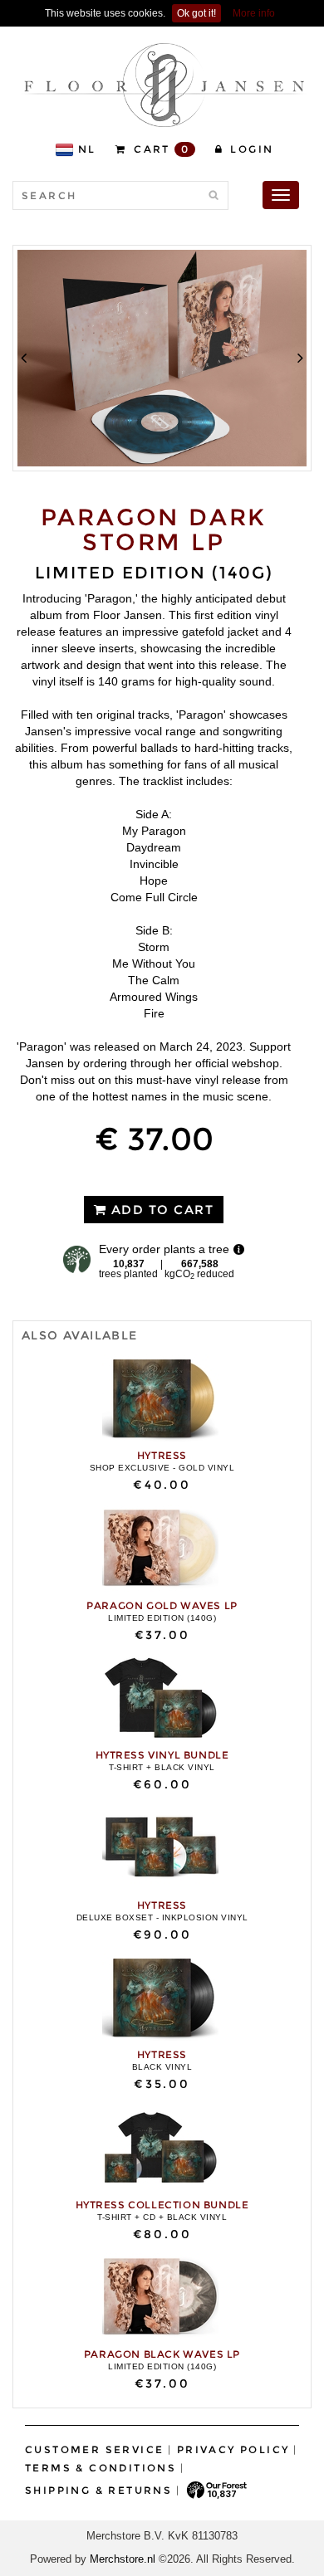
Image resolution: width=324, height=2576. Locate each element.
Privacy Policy (233, 2449)
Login (250, 149)
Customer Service (94, 2449)
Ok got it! (196, 13)
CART (160, 149)
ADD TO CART (160, 1210)
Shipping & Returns (98, 2490)
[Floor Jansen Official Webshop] (164, 84)
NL (87, 149)
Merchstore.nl (123, 2559)
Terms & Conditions (101, 2468)
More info (254, 13)
